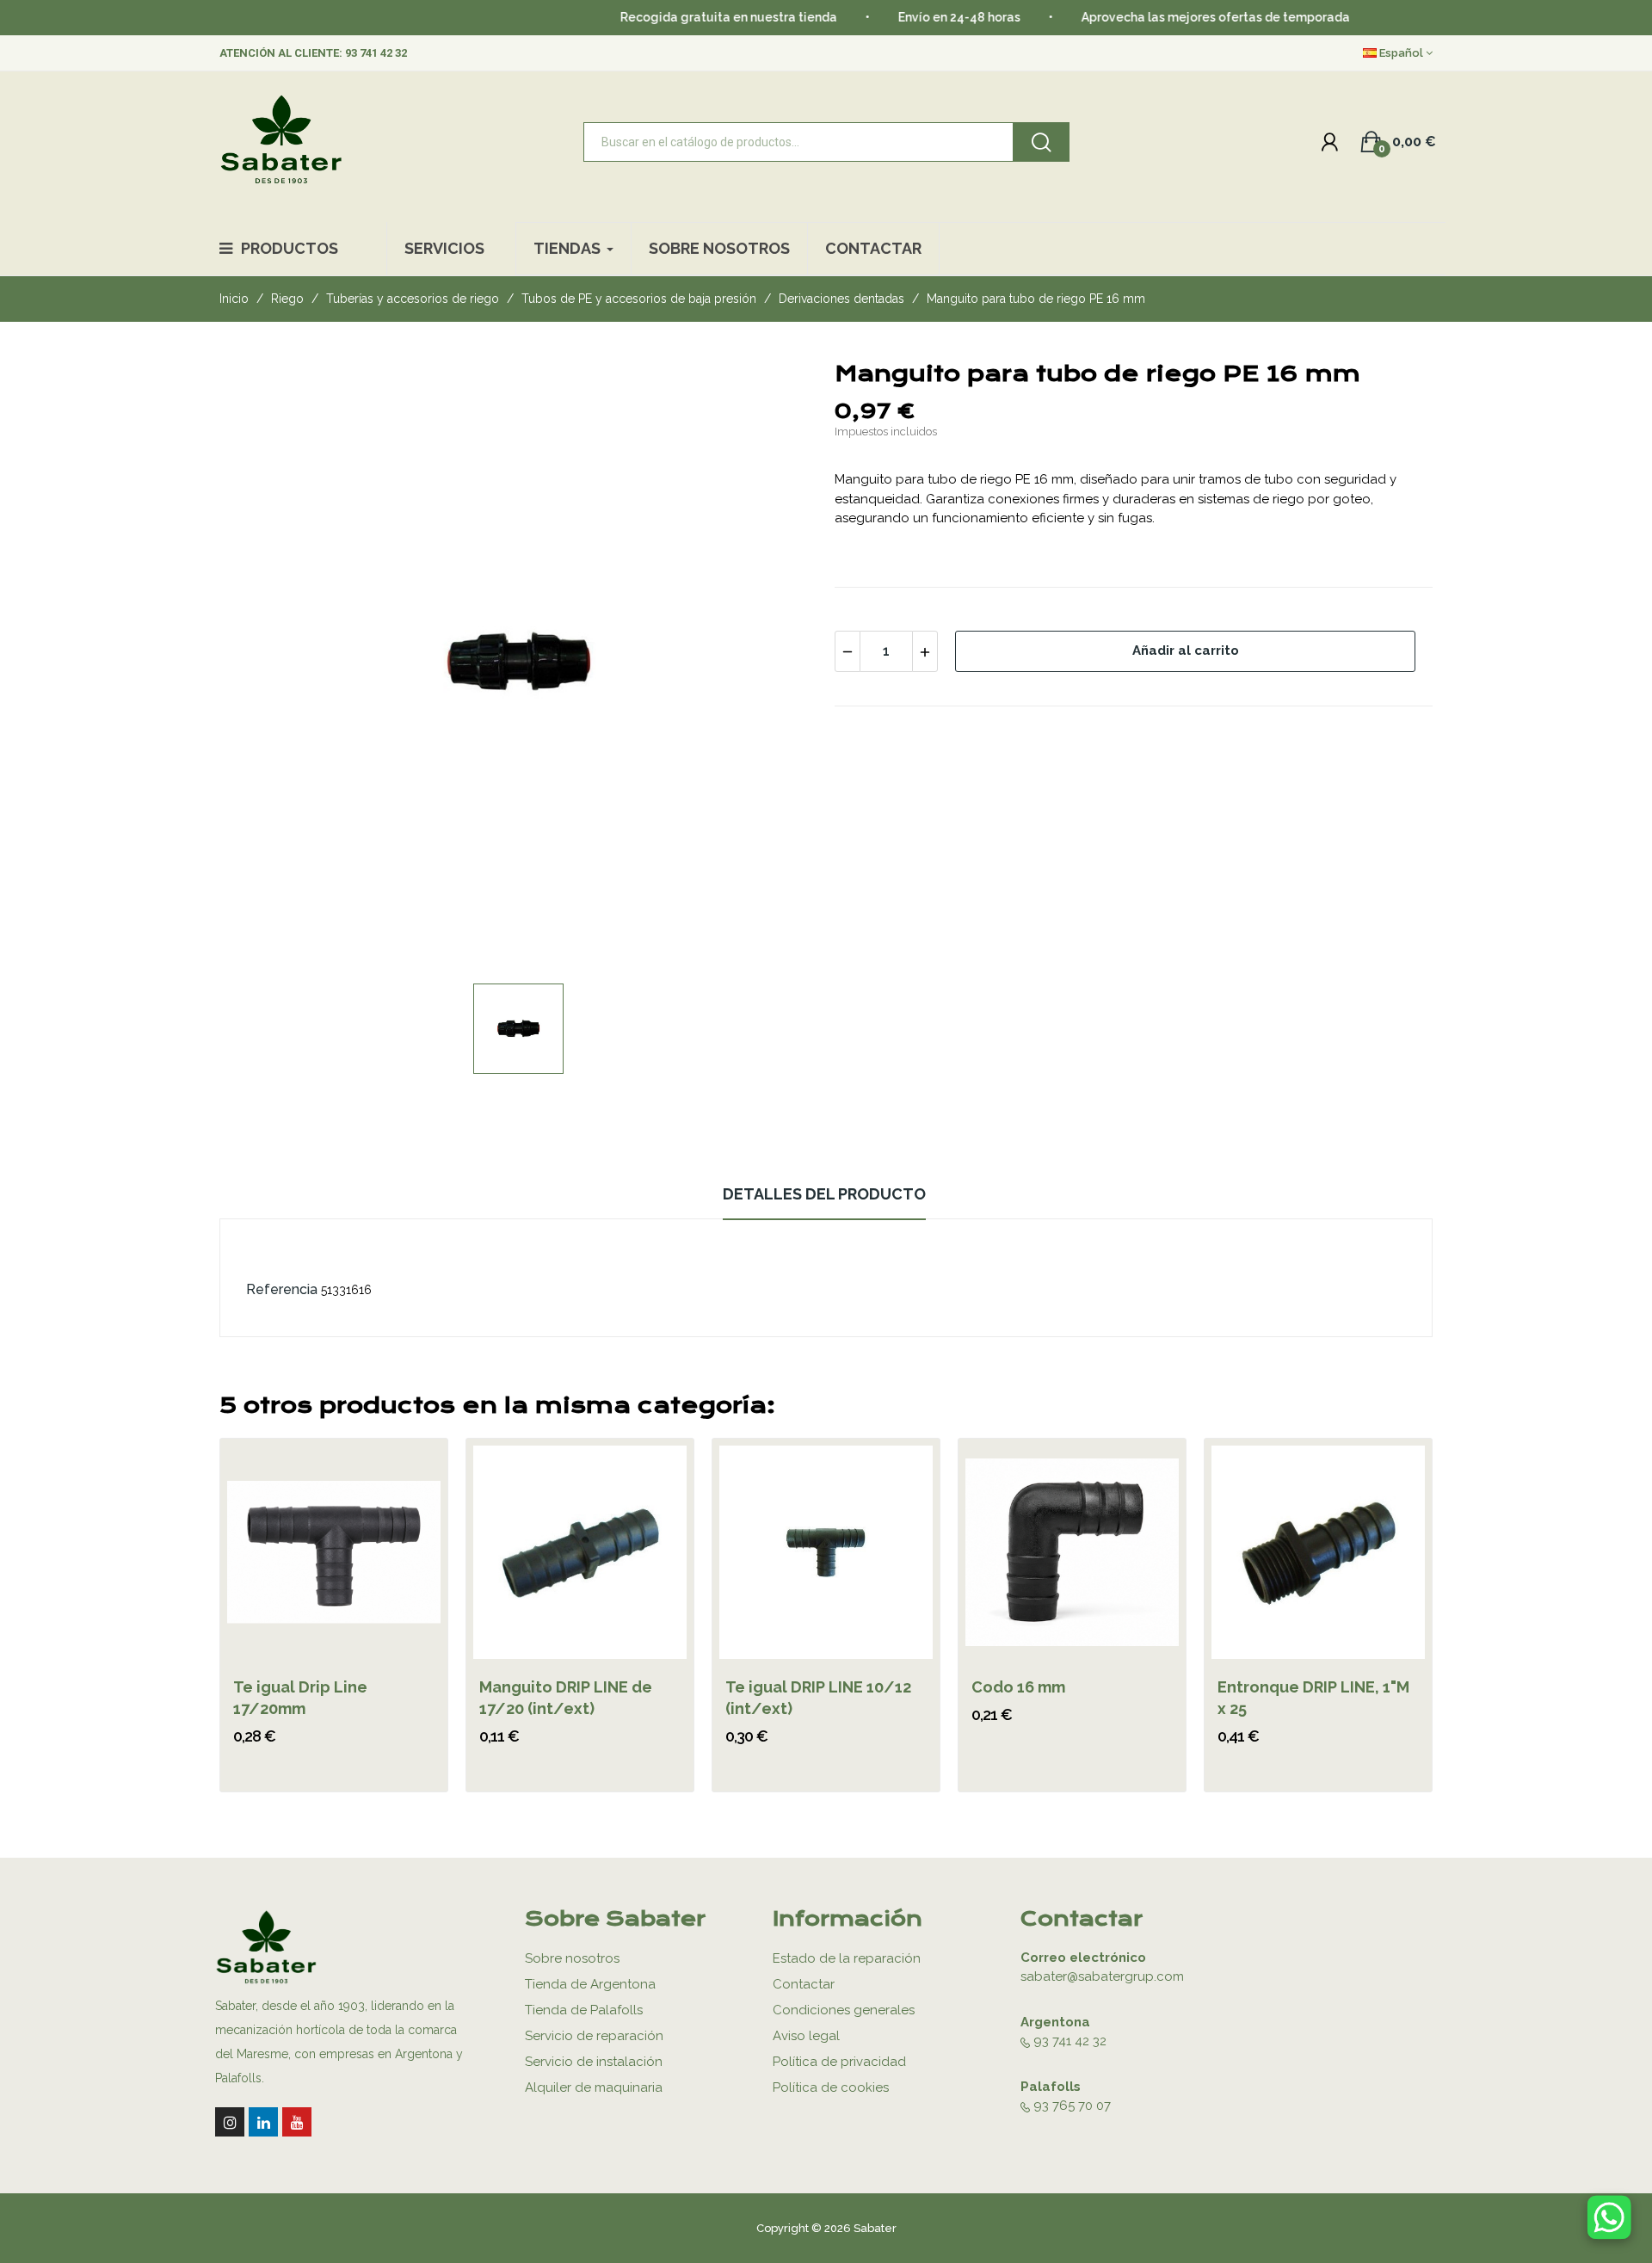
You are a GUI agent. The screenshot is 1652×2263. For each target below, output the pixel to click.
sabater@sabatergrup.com (1102, 1976)
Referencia (282, 1289)
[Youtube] (297, 2122)
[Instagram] (230, 2122)
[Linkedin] (263, 2122)
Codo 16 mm (1018, 1687)
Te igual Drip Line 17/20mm (300, 1698)
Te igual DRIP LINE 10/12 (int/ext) (818, 1698)
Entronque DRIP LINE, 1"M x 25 (1313, 1698)
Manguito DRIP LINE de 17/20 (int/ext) (566, 1698)
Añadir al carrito (1186, 651)
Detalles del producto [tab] (824, 1194)
